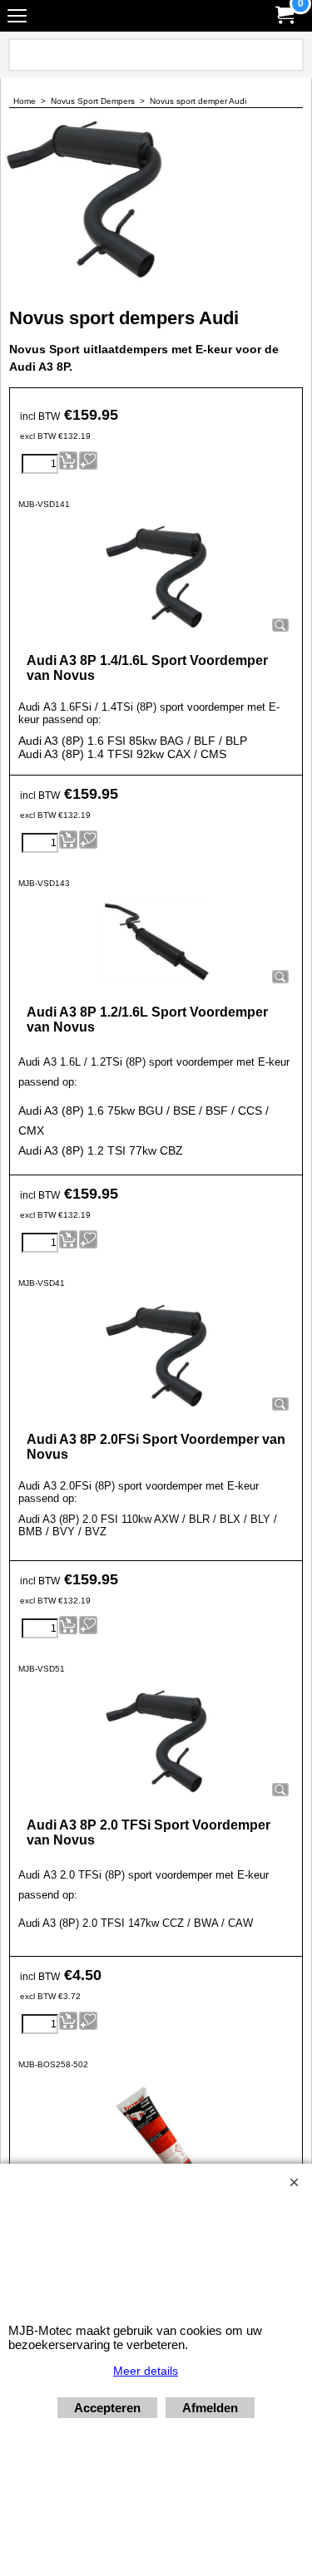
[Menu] (17, 18)
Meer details (146, 2371)
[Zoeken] (288, 55)
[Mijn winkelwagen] (284, 15)
